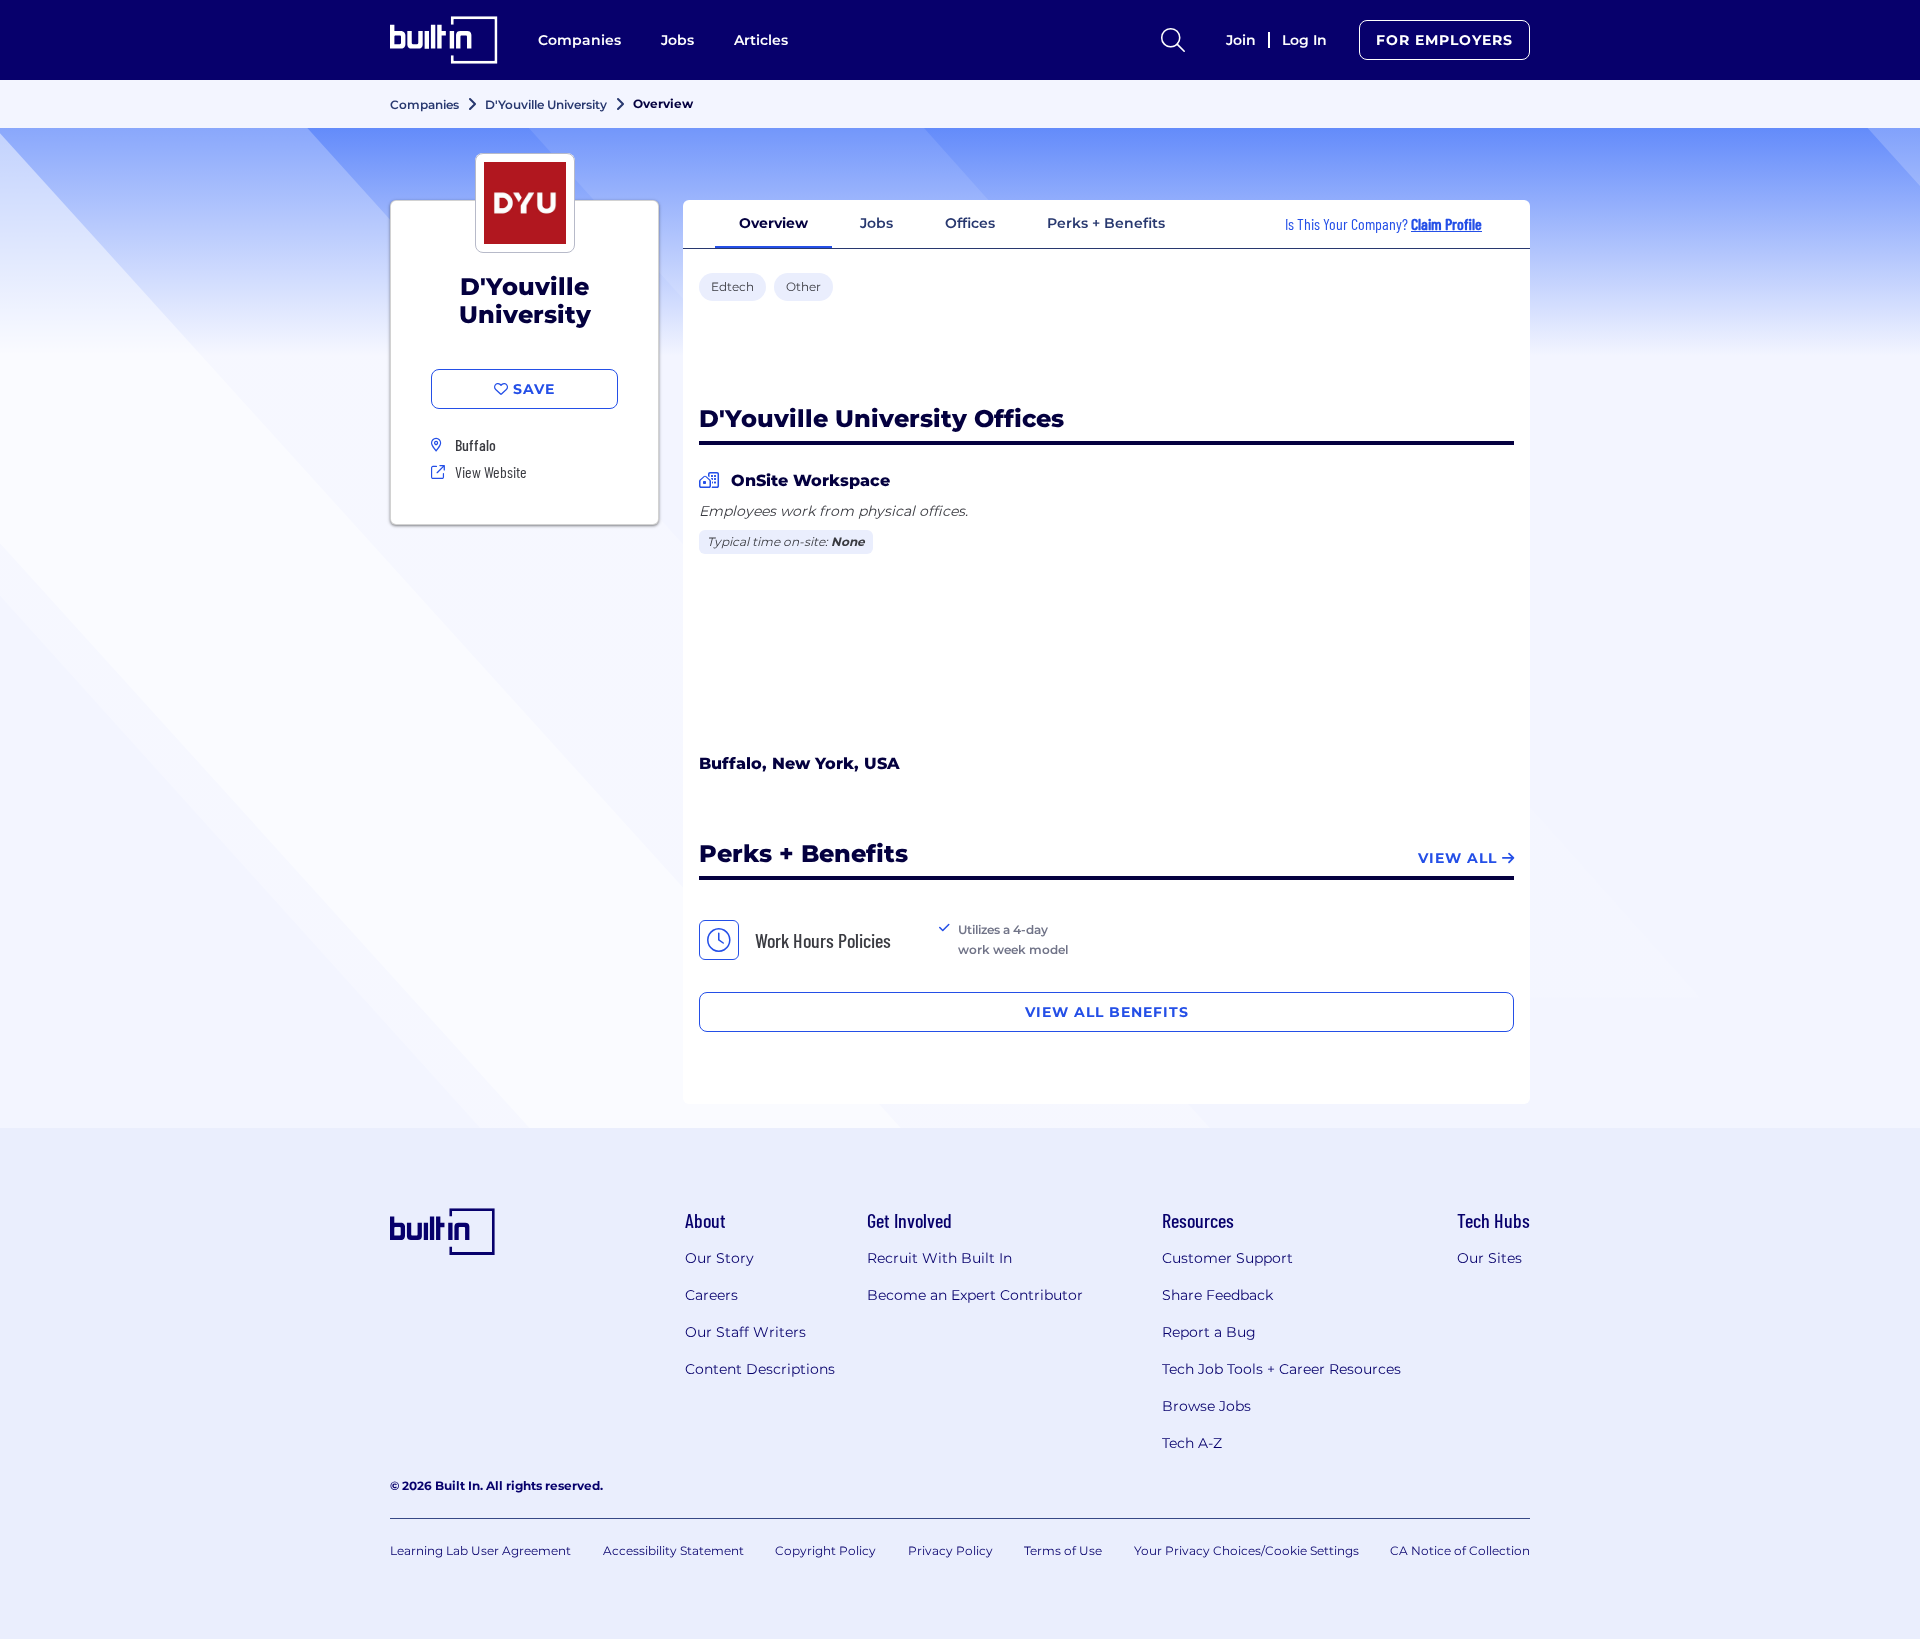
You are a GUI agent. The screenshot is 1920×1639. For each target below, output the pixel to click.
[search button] (1173, 40)
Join (1241, 40)
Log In (1304, 40)
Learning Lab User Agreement (480, 1550)
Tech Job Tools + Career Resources (1281, 1369)
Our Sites (1489, 1258)
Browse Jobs (1206, 1406)
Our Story (719, 1258)
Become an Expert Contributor (975, 1295)
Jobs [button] (876, 223)
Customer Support (1227, 1258)
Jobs (677, 40)
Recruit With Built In (939, 1258)
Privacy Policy (950, 1550)
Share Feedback (1217, 1295)
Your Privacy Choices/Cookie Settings (1246, 1550)
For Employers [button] (1444, 40)
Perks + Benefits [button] (1106, 223)
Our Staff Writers (745, 1332)
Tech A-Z (1192, 1443)
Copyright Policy (825, 1550)
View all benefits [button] (1107, 1012)
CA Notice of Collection (1460, 1550)
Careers (711, 1295)
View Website (491, 471)
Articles (761, 40)
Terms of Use (1063, 1550)
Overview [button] (773, 223)
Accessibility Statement (673, 1550)
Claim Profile (1446, 223)
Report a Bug (1209, 1332)
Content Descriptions (760, 1369)
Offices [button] (970, 223)
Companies (579, 40)
